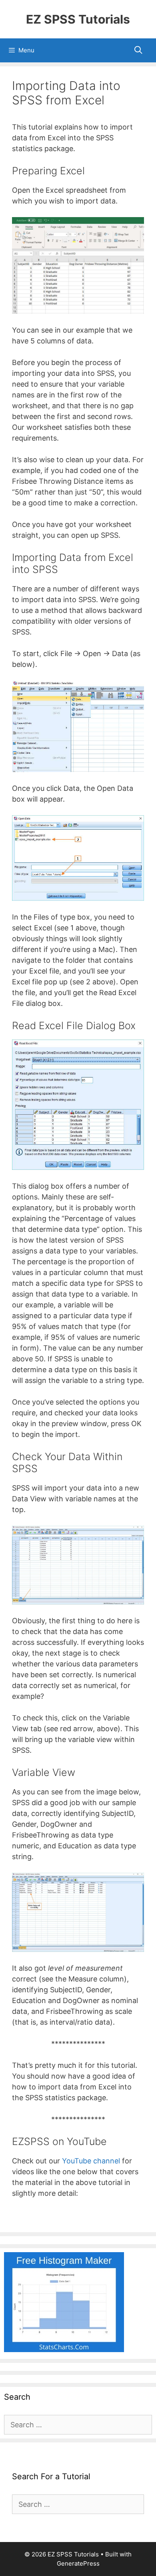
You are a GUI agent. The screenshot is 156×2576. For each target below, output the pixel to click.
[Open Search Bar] (138, 50)
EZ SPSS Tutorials (78, 19)
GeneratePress (78, 2563)
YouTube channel (91, 2161)
